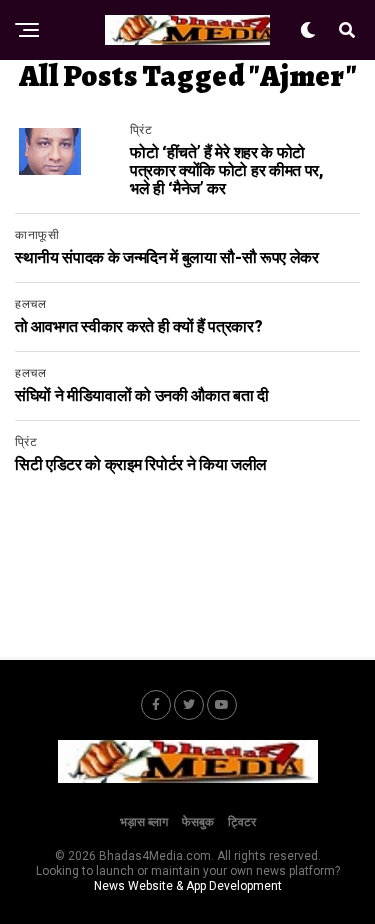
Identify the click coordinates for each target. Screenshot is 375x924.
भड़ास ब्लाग (144, 822)
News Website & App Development (188, 886)
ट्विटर (242, 822)
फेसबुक (198, 822)
